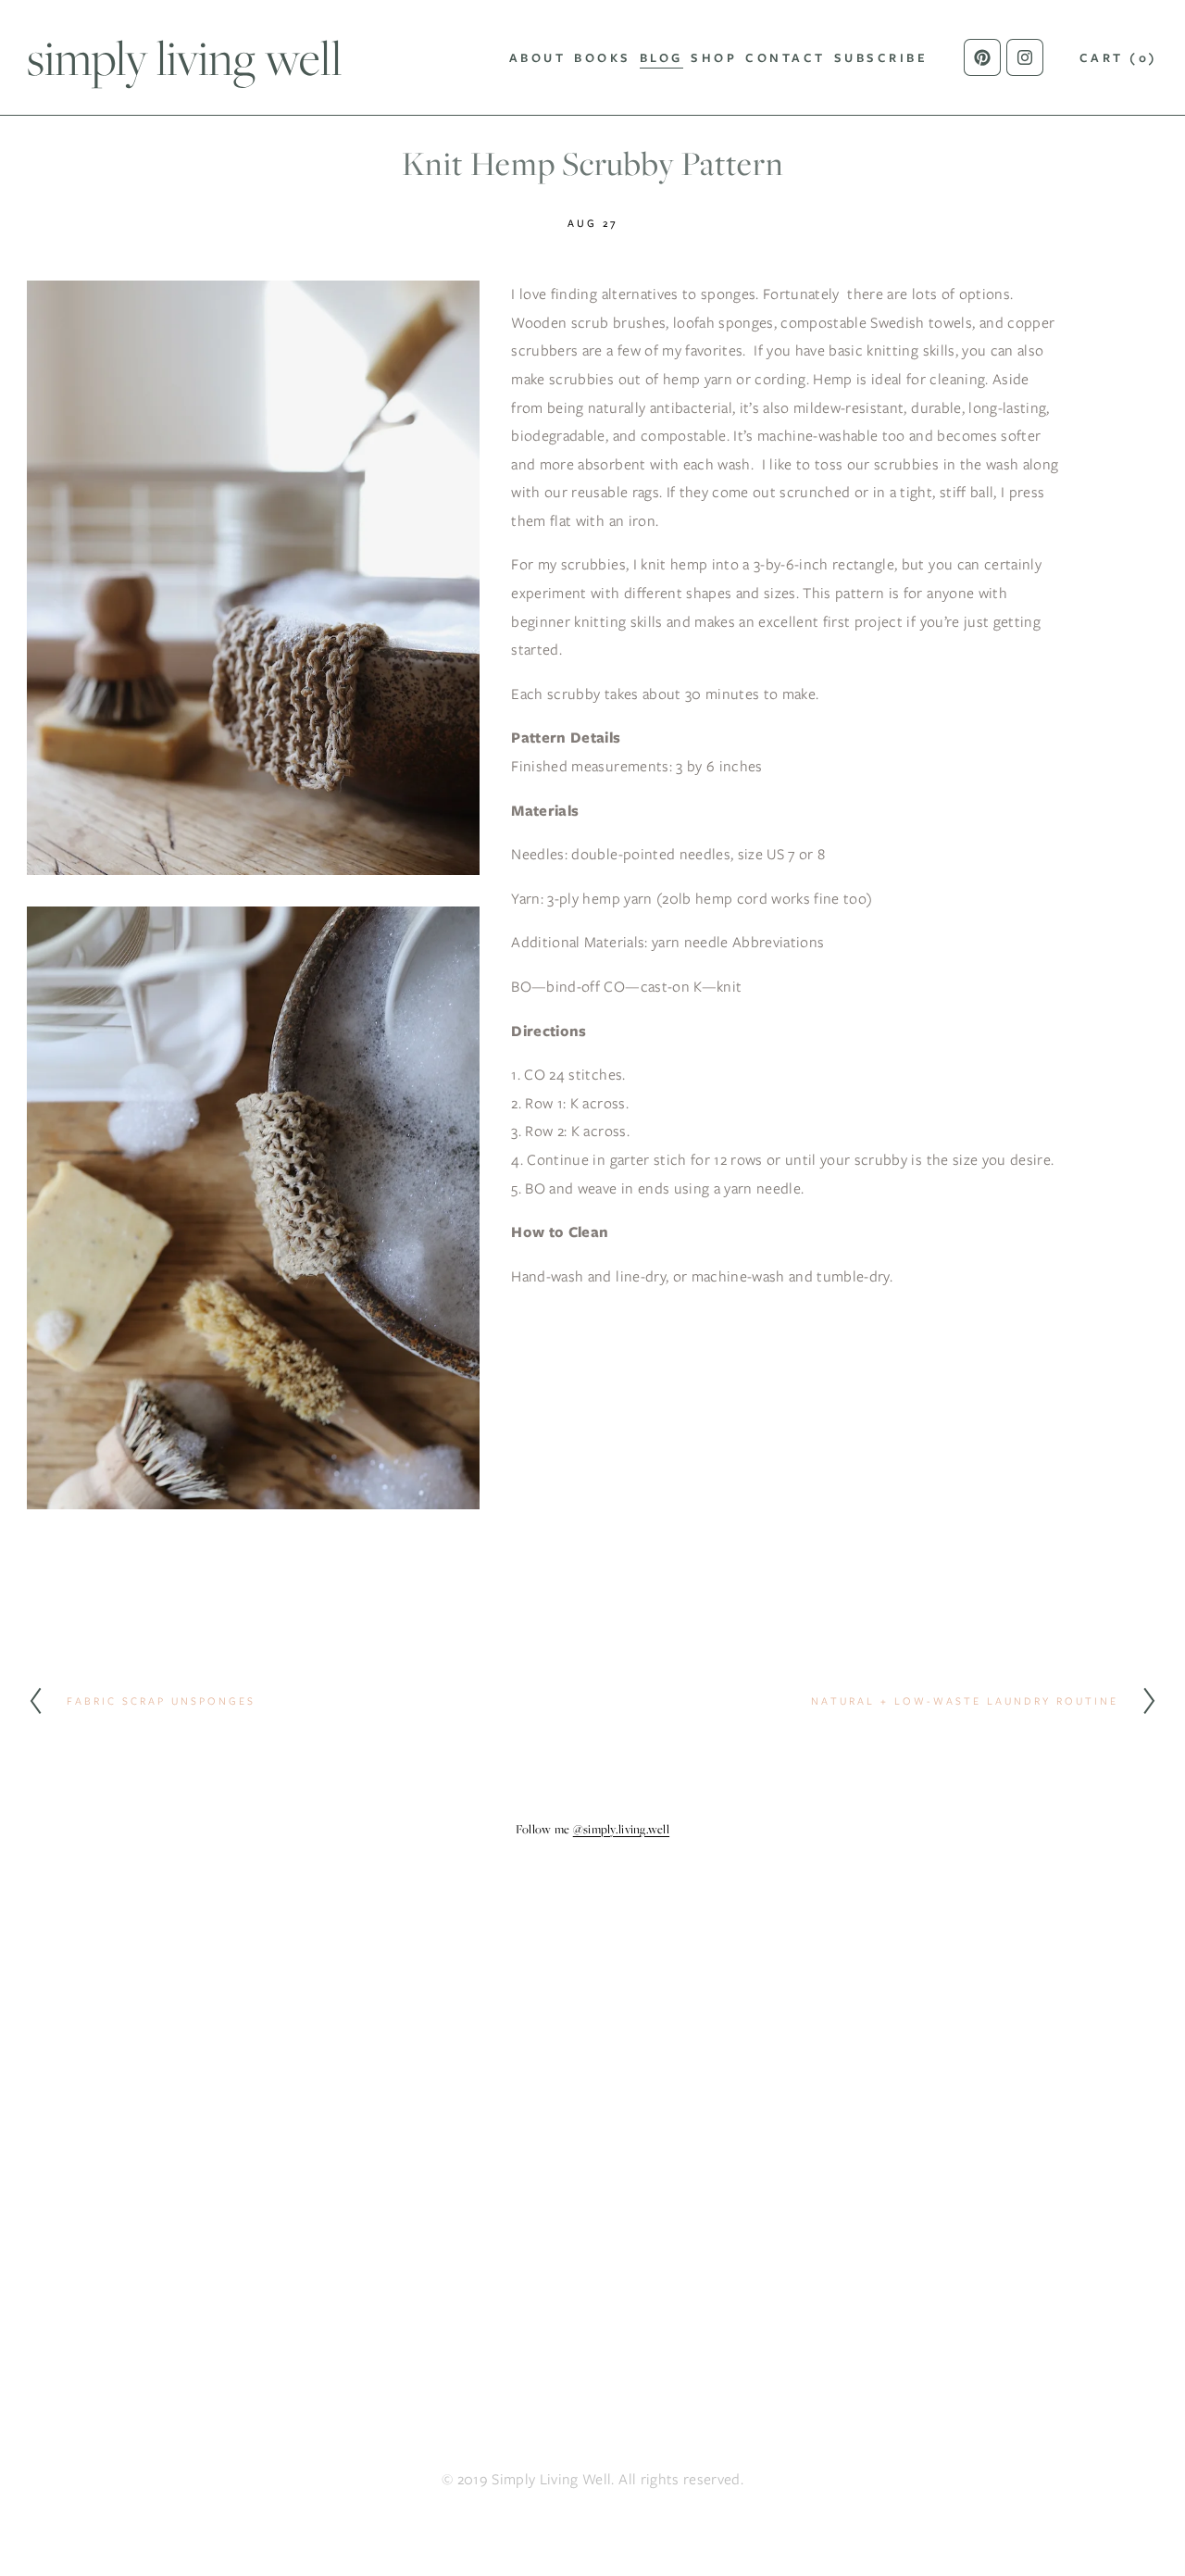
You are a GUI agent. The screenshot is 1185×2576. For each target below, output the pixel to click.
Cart (1119, 58)
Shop (714, 58)
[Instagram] (1025, 57)
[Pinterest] (982, 57)
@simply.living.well (621, 1829)
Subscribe (881, 58)
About (538, 58)
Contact (786, 58)
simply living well (184, 57)
